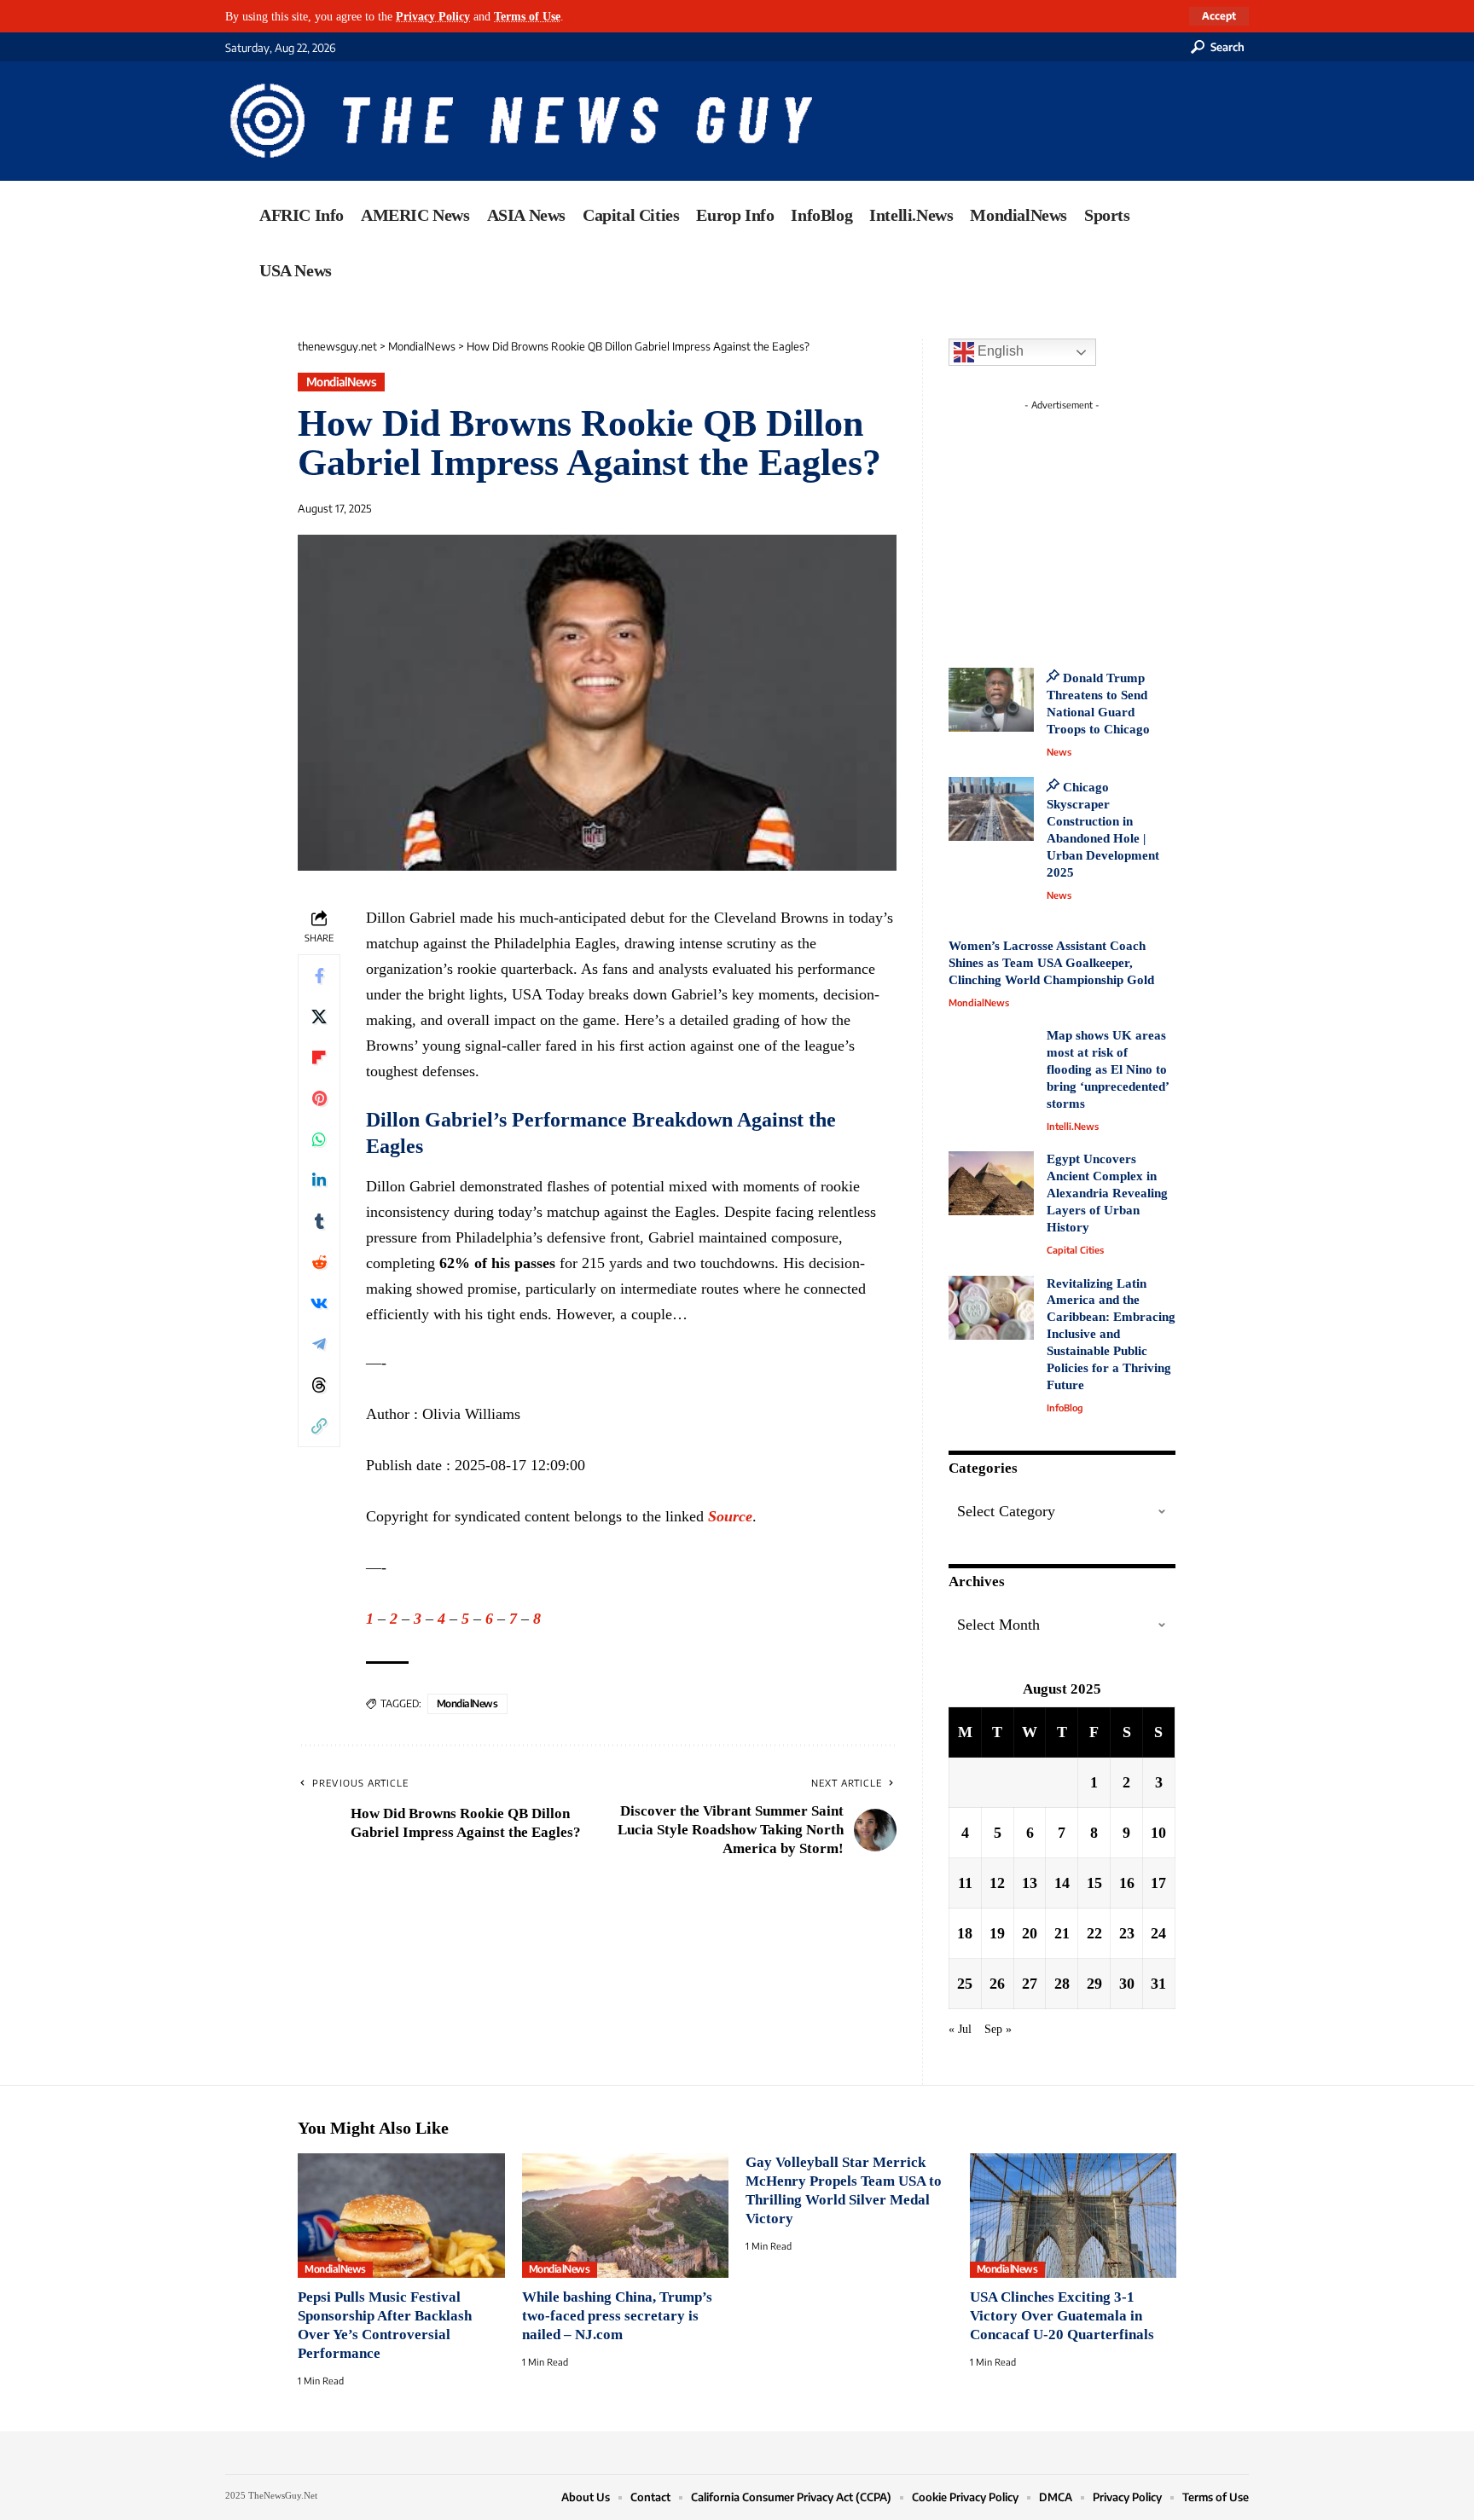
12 (997, 1883)
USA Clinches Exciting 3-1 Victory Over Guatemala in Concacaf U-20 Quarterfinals (1062, 2316)
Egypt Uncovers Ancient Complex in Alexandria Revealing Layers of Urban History (1107, 1193)
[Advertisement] (1094, 524)
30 (1127, 1984)
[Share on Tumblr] (319, 1221)
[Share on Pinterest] (319, 1098)
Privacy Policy (433, 16)
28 (1062, 1984)
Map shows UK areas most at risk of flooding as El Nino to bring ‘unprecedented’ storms (1108, 1069)
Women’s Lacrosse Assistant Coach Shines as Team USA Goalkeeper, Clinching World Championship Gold (1051, 963)
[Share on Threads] (319, 1385)
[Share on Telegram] (319, 1344)
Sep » (998, 2029)
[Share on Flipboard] (319, 1057)
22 (1094, 1933)
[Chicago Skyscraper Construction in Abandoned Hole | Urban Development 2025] (991, 809)
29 (1094, 1984)
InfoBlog (1065, 1408)
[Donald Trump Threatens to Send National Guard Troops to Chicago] (991, 700)
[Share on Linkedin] (319, 1180)
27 (1030, 1984)
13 (1030, 1883)
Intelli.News (1073, 1126)
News (1059, 752)
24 (1158, 1933)
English (999, 351)
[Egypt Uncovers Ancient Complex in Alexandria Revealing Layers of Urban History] (991, 1183)
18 (965, 1933)
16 (1127, 1883)
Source (730, 1516)
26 (997, 1984)
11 (965, 1883)
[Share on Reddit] (319, 1262)
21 (1062, 1933)
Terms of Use (527, 16)
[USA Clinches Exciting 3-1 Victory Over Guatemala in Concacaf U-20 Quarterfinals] (1074, 2216)
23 (1127, 1933)
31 (1158, 1984)
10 (1158, 1833)
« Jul (960, 2029)
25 (965, 1984)
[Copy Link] (319, 1426)
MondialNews (342, 382)
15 (1094, 1883)
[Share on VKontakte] (319, 1303)
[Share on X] (319, 1017)
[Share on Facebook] (319, 976)
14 (1062, 1883)
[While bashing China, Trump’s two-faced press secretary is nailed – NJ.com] (626, 2216)
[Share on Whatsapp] (319, 1139)
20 (1030, 1933)
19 (997, 1933)
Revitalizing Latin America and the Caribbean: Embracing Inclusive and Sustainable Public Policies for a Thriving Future (1111, 1335)
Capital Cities (1075, 1250)
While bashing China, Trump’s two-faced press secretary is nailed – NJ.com (617, 2316)
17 (1158, 1883)
